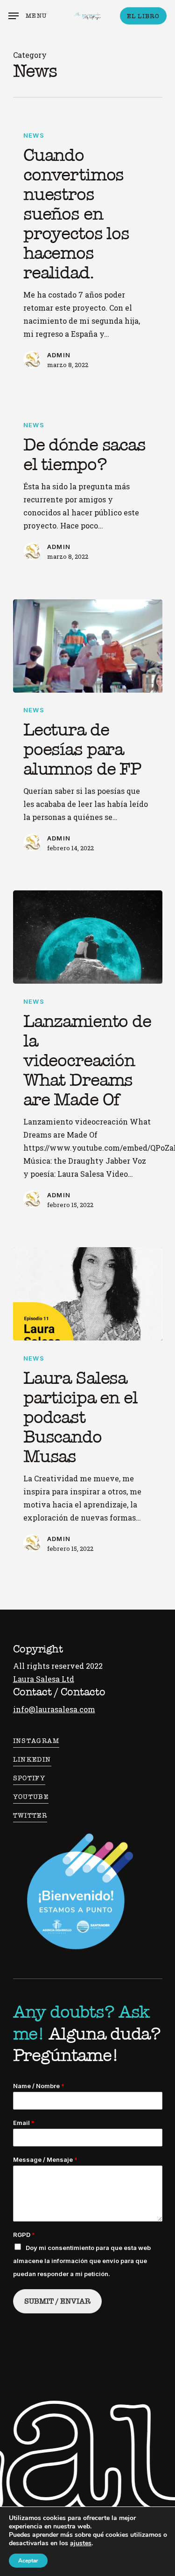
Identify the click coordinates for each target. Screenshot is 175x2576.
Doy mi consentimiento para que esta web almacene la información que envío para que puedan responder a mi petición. (82, 2261)
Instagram (36, 1741)
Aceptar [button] (28, 2561)
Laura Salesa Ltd (44, 1679)
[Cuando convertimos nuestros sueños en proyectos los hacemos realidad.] (88, 249)
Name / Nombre (39, 2086)
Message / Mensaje (45, 2159)
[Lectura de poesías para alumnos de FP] (88, 646)
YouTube (31, 1797)
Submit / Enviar (57, 2301)
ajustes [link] (81, 2543)
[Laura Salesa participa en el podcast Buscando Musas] (88, 1294)
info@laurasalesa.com (54, 1709)
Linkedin (32, 1760)
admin (59, 355)
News (34, 135)
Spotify (29, 1778)
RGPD (24, 2235)
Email (24, 2123)
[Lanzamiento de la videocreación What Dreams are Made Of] (88, 937)
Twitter (30, 1816)
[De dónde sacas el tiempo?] (88, 490)
